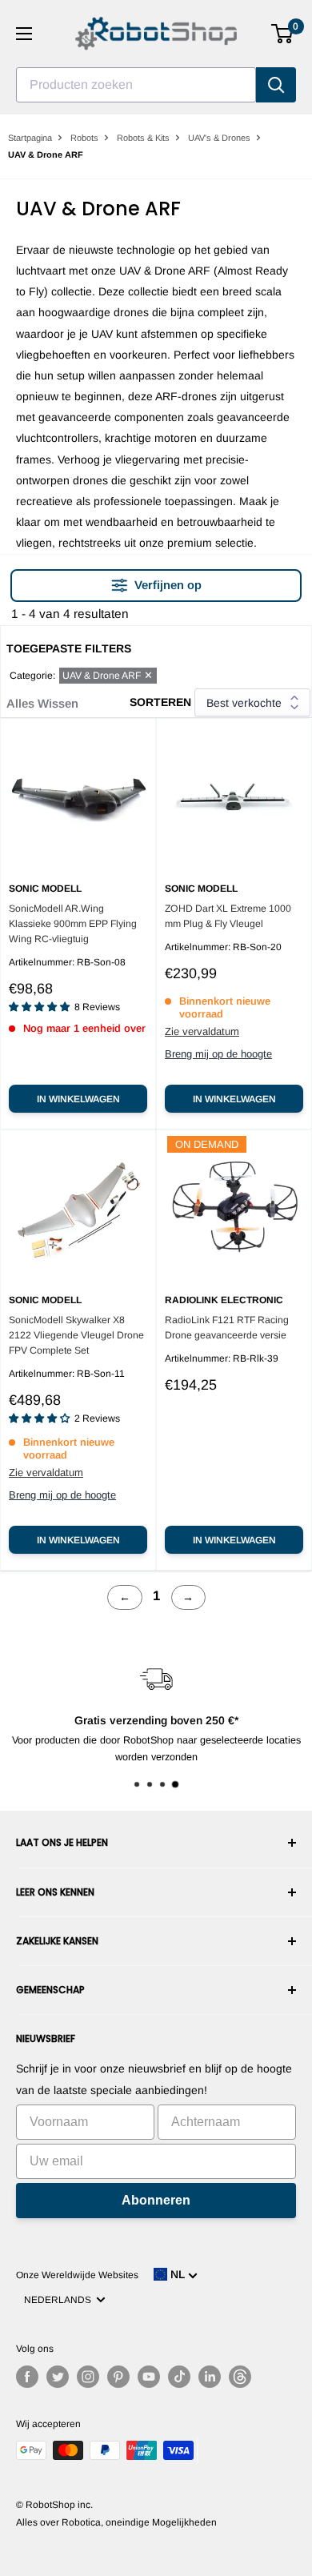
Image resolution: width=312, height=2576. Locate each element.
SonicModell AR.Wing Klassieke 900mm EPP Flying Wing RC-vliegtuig (73, 924)
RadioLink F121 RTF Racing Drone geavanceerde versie (227, 1328)
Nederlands (60, 2300)
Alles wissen (42, 703)
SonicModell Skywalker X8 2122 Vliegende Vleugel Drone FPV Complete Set (76, 1335)
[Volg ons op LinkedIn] (210, 2377)
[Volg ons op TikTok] (179, 2377)
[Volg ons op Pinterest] (118, 2377)
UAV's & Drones (219, 138)
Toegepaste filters (69, 648)
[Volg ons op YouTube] (149, 2377)
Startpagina (30, 138)
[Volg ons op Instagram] (88, 2377)
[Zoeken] (276, 85)
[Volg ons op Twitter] (58, 2377)
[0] (283, 34)
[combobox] (136, 85)
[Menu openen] (24, 34)
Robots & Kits (143, 138)
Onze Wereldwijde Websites (77, 2275)
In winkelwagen (78, 1099)
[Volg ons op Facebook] (27, 2377)
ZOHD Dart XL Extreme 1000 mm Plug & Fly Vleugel (228, 916)
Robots (84, 138)
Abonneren (156, 2200)
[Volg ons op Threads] (240, 2377)
